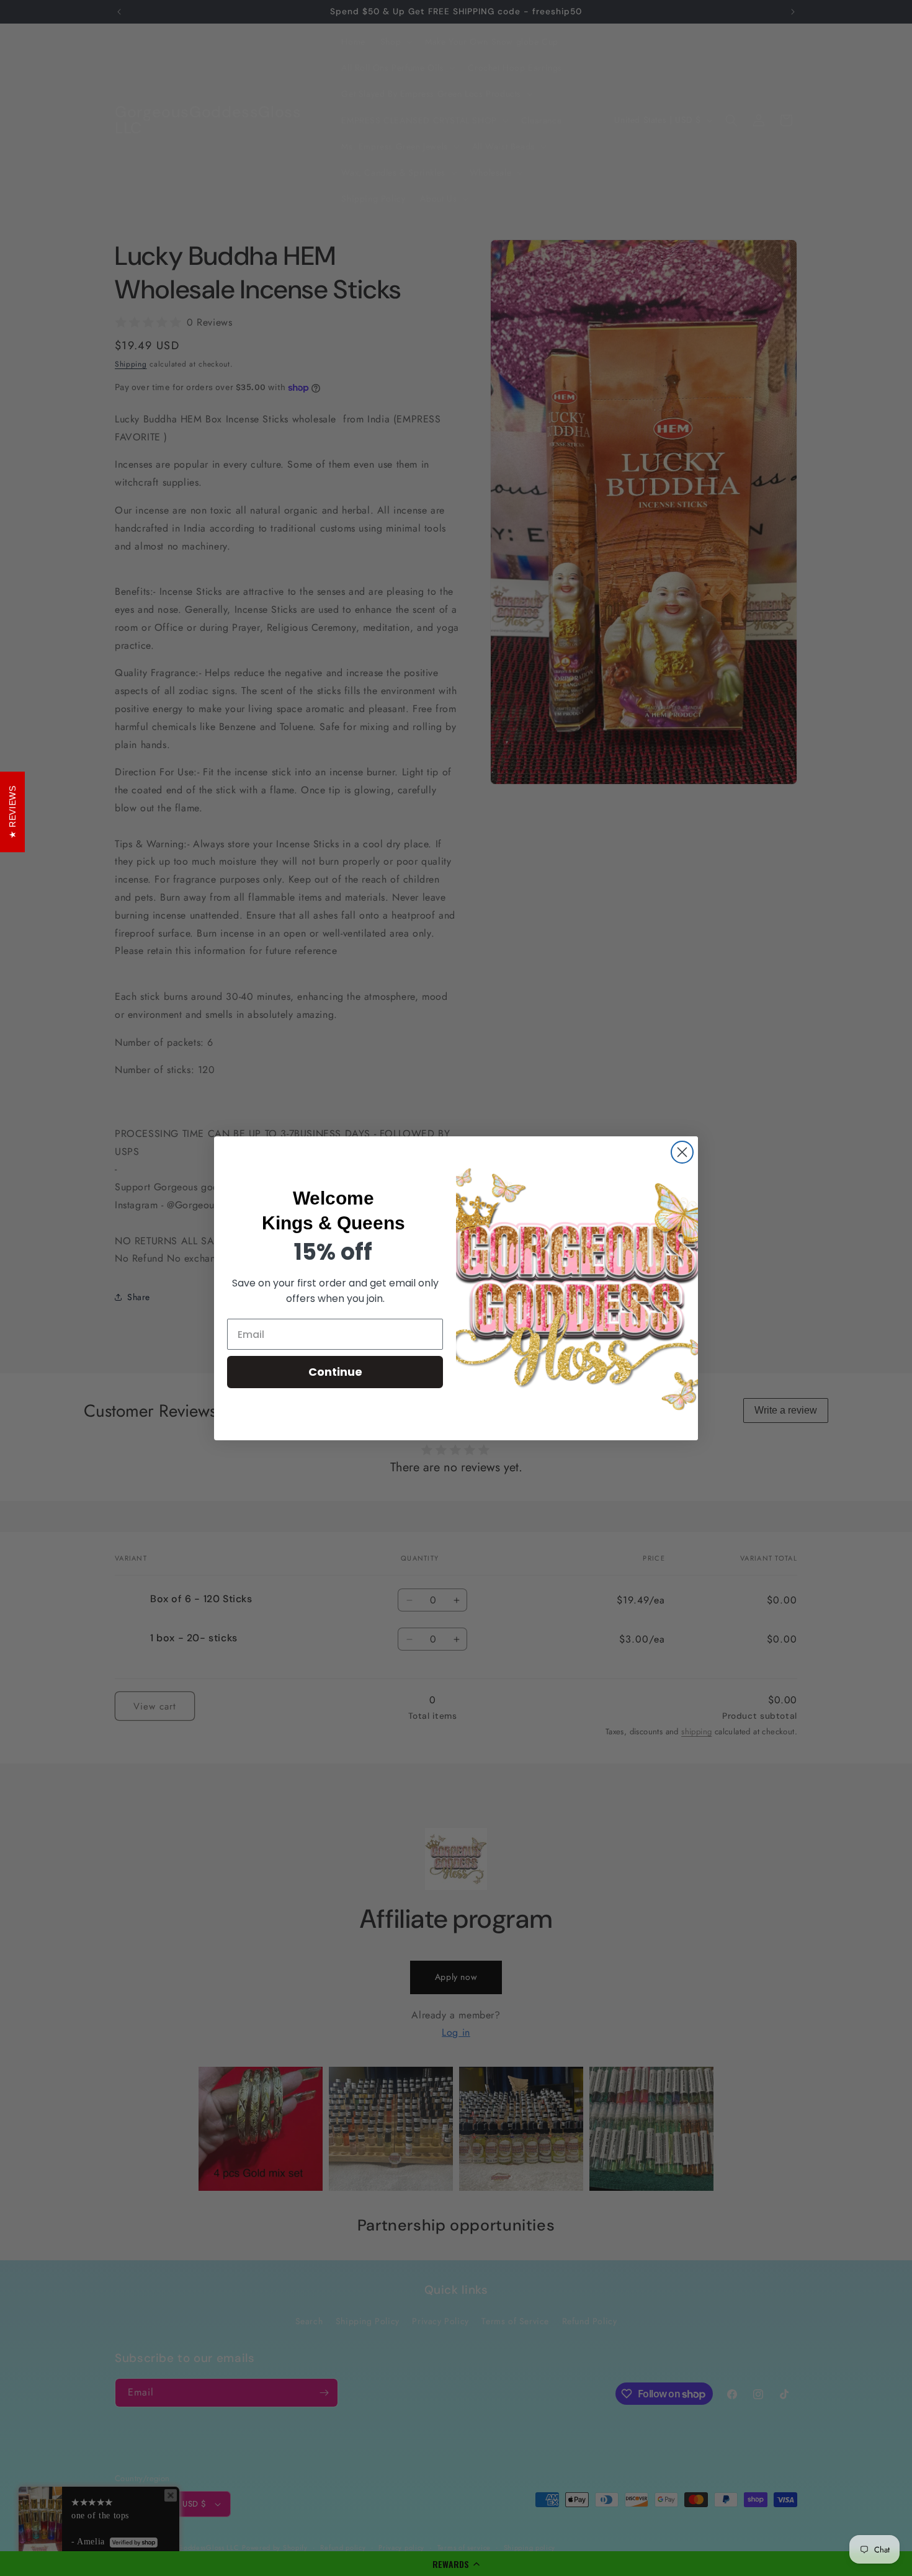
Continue (335, 1372)
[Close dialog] (682, 1152)
